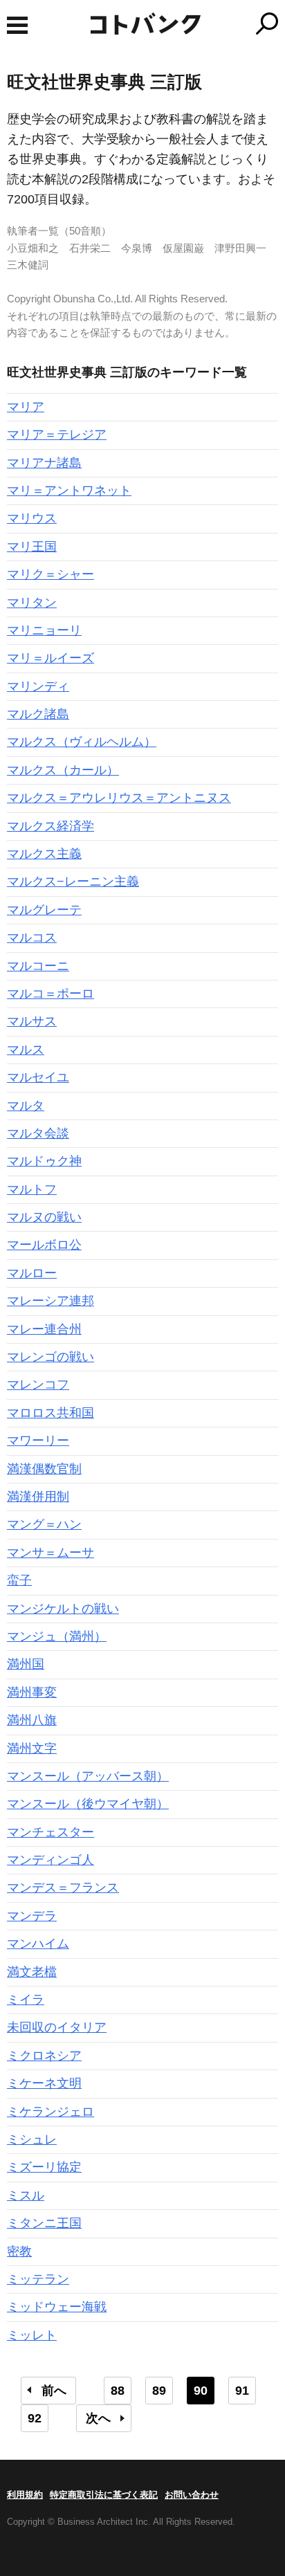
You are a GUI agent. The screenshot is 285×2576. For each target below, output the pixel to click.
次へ (98, 2418)
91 (242, 2391)
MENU (17, 25)
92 (35, 2418)
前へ (54, 2391)
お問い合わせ (192, 2495)
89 (159, 2391)
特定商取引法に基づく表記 (104, 2495)
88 (118, 2391)
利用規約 (25, 2495)
